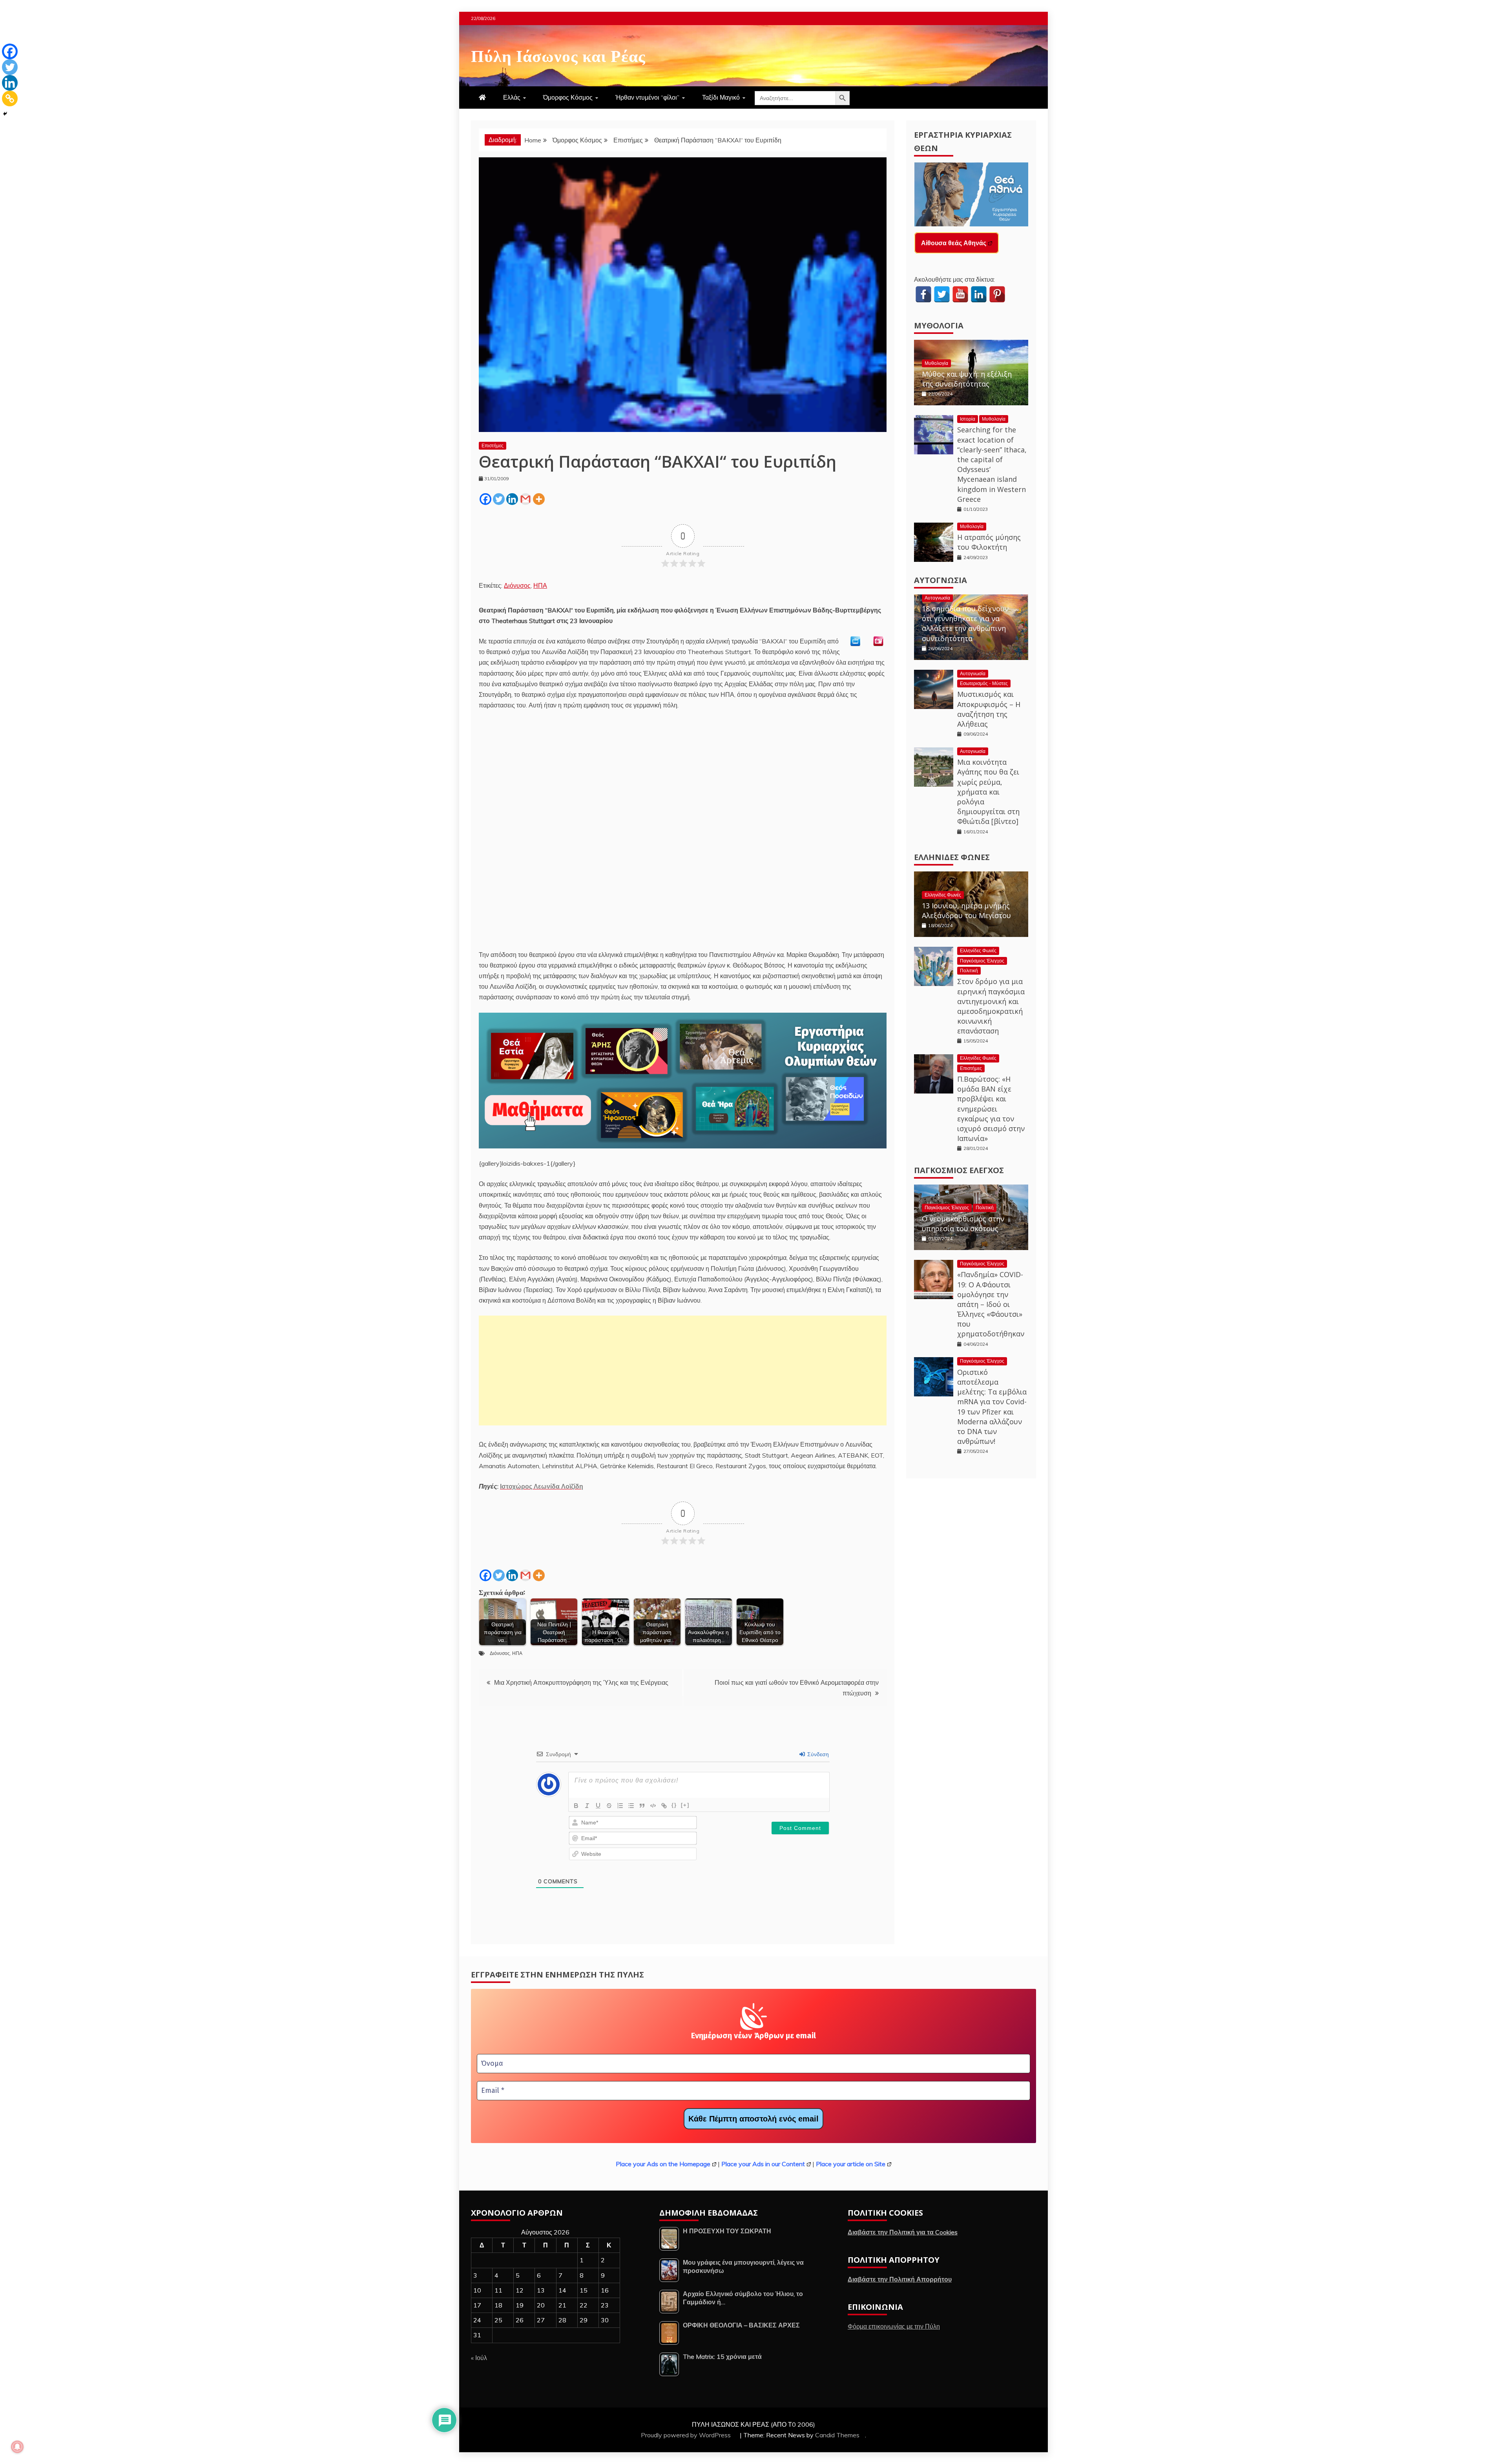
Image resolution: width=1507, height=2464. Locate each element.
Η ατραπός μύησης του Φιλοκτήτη (989, 542)
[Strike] (609, 1806)
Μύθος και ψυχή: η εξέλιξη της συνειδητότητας (967, 379)
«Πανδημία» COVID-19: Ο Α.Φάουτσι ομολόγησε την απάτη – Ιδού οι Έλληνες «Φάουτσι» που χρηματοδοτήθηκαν (991, 1304)
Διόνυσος (517, 585)
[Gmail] (525, 499)
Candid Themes (837, 2435)
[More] (539, 499)
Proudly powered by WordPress (687, 2435)
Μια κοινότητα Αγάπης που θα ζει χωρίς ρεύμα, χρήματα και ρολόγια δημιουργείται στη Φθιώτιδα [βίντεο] (988, 792)
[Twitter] (499, 499)
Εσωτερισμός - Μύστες (984, 683)
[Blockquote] (642, 1806)
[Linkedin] (512, 499)
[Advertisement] (683, 1371)
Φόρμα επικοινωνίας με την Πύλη (894, 2326)
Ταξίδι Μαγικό (721, 97)
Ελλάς (512, 97)
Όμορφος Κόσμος (568, 97)
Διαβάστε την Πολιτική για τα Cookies (903, 2232)
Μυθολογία (939, 325)
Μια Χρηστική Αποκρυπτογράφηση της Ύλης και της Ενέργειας (581, 1682)
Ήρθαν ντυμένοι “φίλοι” (647, 97)
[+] (685, 1805)
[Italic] (587, 1806)
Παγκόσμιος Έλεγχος (982, 961)
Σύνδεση (817, 1754)
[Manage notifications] (17, 2447)
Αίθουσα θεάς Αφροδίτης (958, 243)
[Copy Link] (10, 98)
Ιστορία (968, 419)
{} (674, 1805)
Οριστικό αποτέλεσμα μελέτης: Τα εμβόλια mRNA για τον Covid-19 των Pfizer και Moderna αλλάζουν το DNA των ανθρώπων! (992, 1407)
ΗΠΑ (540, 585)
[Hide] (5, 114)
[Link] (664, 1806)
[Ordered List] (620, 1806)
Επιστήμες (493, 446)
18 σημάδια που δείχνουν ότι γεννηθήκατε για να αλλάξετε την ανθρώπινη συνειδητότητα (965, 623)
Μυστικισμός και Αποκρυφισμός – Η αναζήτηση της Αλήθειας (989, 709)
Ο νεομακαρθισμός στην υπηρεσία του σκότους (963, 1224)
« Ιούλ (479, 2358)
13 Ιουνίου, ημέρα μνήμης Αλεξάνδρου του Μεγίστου (966, 910)
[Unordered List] (631, 1806)
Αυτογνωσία (941, 580)
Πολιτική (969, 970)
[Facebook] (485, 499)
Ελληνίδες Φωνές (952, 857)
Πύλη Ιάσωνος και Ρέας (558, 55)
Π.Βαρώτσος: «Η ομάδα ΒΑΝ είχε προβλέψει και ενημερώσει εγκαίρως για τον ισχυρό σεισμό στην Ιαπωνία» (991, 1109)
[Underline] (598, 1806)
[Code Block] (653, 1806)
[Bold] (576, 1806)
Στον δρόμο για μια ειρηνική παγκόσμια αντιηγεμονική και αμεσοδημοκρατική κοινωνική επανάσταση (991, 1006)
